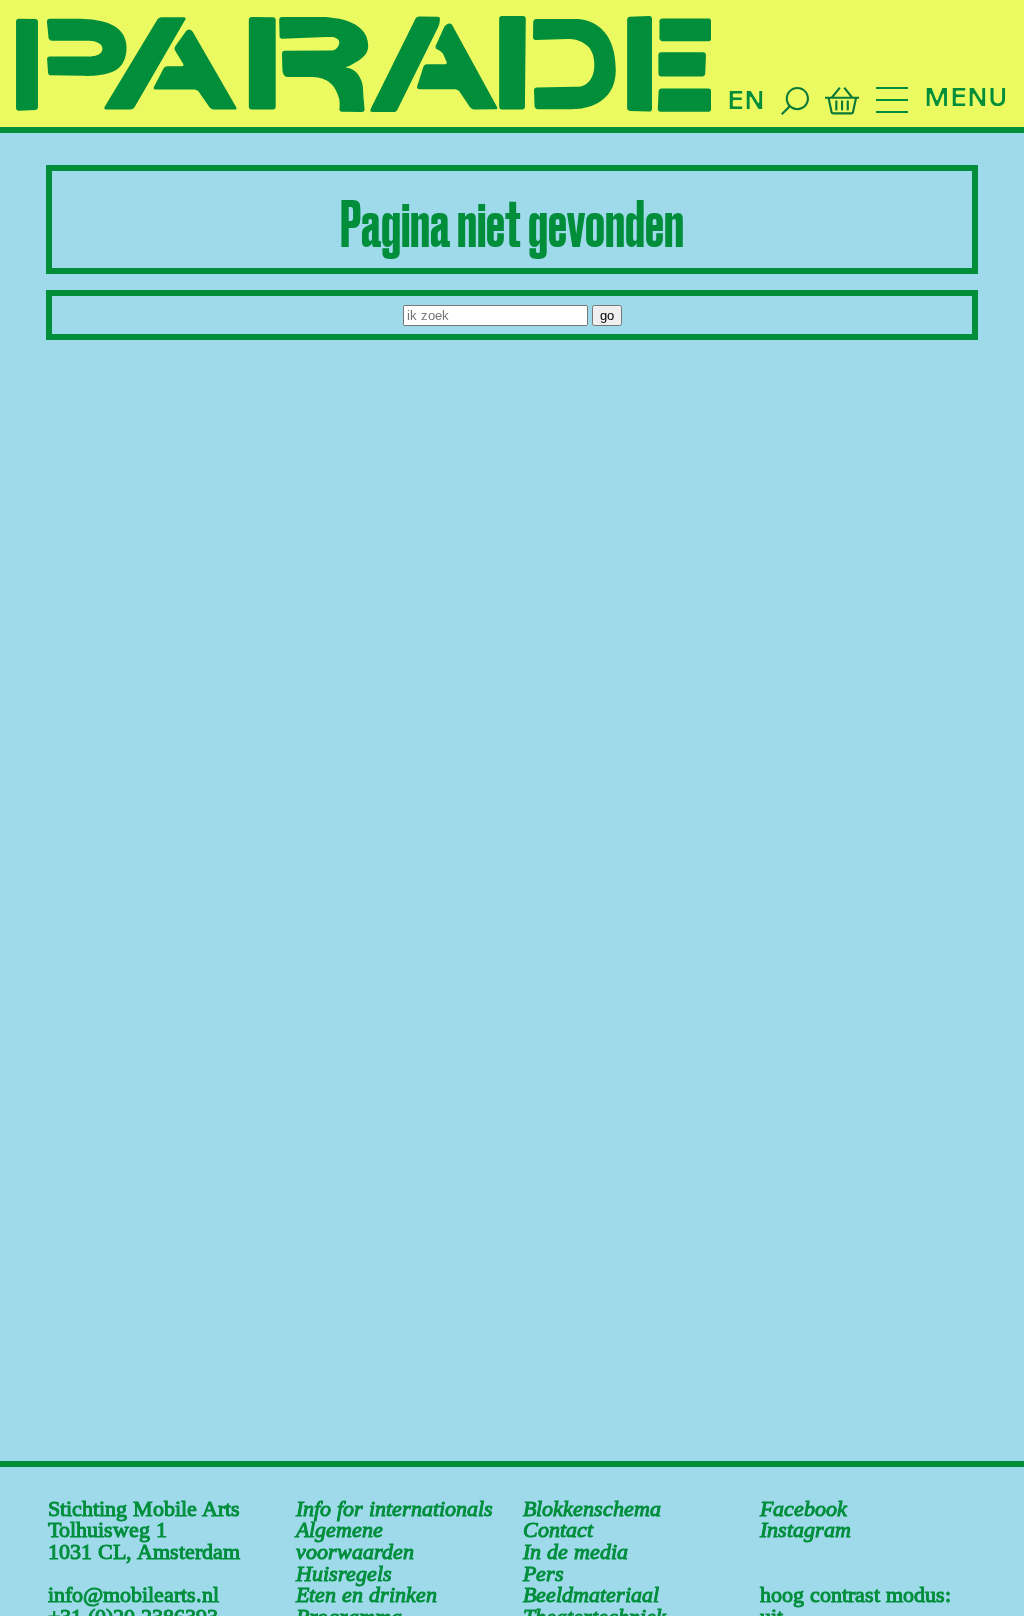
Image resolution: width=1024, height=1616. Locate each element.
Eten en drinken (366, 1595)
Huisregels (344, 1574)
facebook (803, 1509)
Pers (543, 1574)
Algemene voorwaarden (355, 1541)
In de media (575, 1552)
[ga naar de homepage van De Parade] (363, 65)
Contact (558, 1530)
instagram (805, 1530)
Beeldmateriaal (591, 1595)
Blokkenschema (592, 1509)
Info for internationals (394, 1509)
